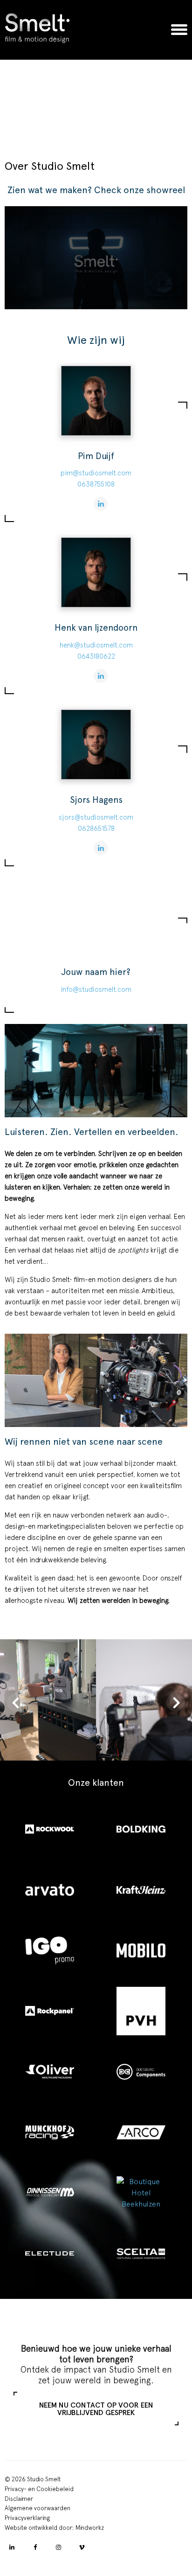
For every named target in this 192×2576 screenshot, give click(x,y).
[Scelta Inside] (142, 2254)
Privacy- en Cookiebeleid (39, 2489)
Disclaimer (19, 2499)
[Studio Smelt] (37, 30)
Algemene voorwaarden (38, 2509)
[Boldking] (142, 1829)
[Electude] (50, 2254)
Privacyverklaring (27, 2518)
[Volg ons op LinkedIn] (12, 2548)
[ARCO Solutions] (142, 2132)
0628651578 (96, 828)
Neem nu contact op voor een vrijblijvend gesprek (96, 2409)
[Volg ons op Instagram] (58, 2548)
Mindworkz (90, 2528)
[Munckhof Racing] (50, 2132)
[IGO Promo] (50, 1950)
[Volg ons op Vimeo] (82, 2548)
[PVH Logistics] (142, 2011)
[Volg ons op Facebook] (35, 2548)
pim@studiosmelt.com (96, 473)
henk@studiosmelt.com (96, 645)
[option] (96, 106)
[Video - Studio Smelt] (96, 258)
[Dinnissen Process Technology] (50, 2193)
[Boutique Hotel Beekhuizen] (142, 2193)
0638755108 (96, 484)
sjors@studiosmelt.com (96, 817)
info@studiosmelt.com (96, 989)
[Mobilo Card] (142, 1950)
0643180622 (96, 656)
